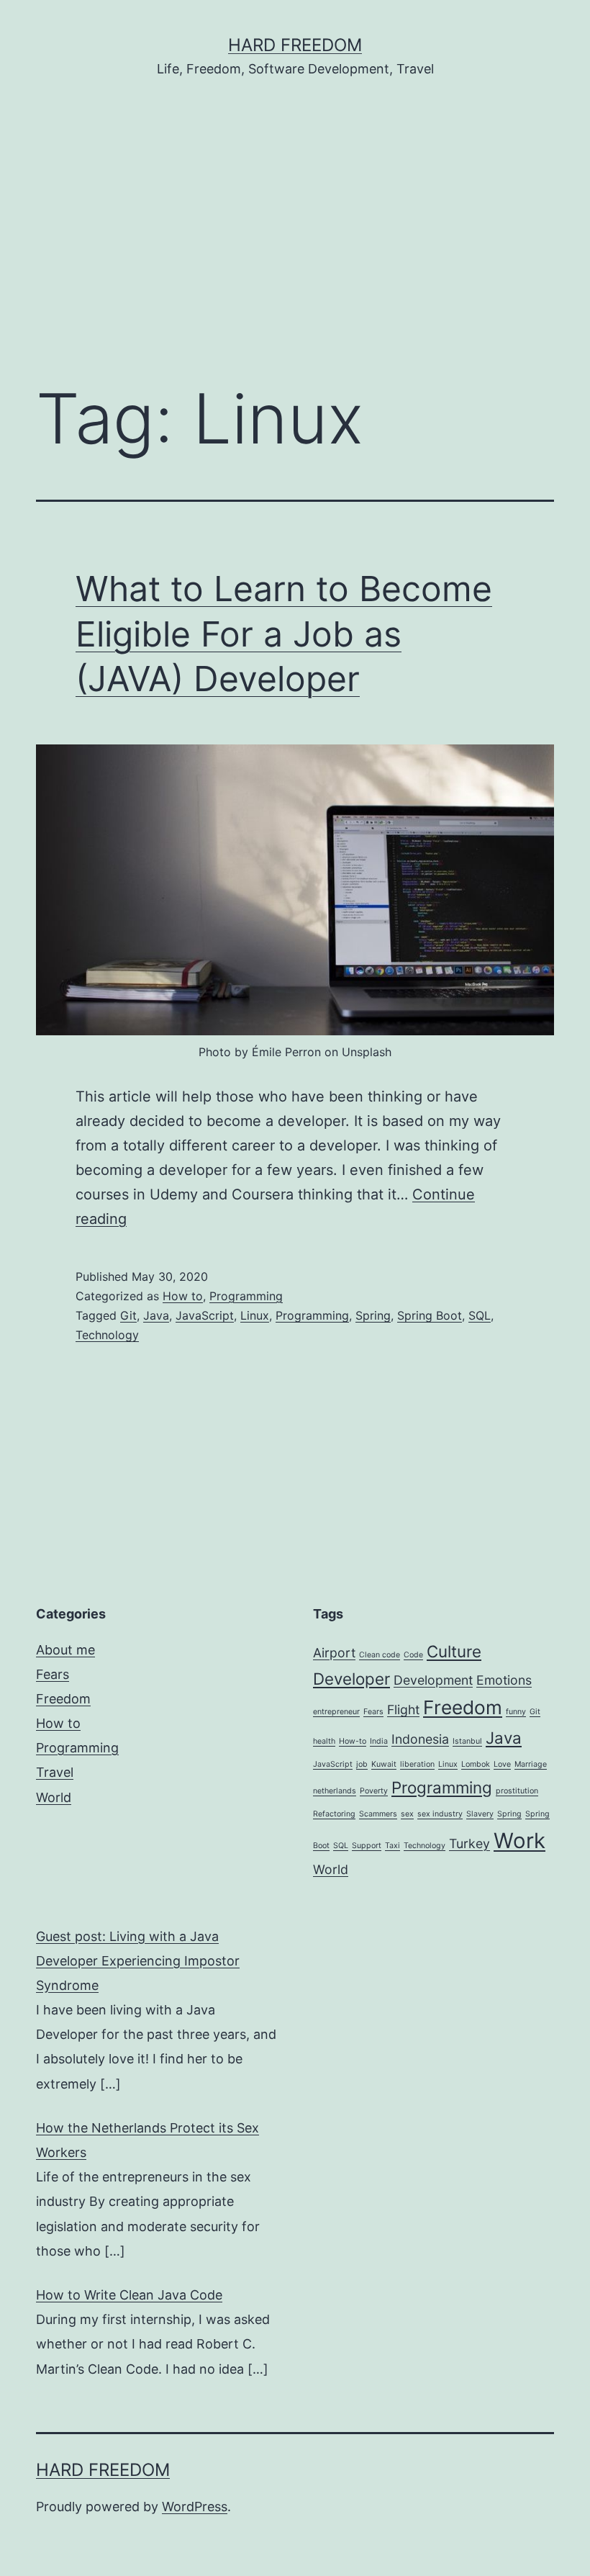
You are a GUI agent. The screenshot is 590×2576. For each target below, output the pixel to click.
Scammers (378, 1814)
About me (65, 1650)
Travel (55, 1772)
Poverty (374, 1791)
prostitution (517, 1791)
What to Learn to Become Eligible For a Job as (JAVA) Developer (284, 634)
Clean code (380, 1655)
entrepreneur (336, 1712)
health (324, 1741)
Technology (107, 1335)
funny (516, 1712)
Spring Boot (430, 1315)
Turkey (469, 1843)
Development (433, 1680)
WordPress (195, 2507)
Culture (454, 1651)
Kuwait (384, 1764)
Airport (334, 1653)
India (379, 1741)
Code (413, 1655)
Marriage (531, 1764)
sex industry (440, 1814)
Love (502, 1764)
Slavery (480, 1814)
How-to (353, 1741)
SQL (480, 1315)
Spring (373, 1315)
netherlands (335, 1791)
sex (407, 1814)
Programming (246, 1296)
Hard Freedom (295, 45)
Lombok (476, 1764)
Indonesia (420, 1739)
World (54, 1797)
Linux (255, 1315)
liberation (417, 1764)
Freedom (63, 1699)
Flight (403, 1710)
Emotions (504, 1680)
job (362, 1764)
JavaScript (205, 1315)
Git (128, 1315)
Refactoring (334, 1814)
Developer (351, 1679)
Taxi (392, 1846)
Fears (53, 1674)
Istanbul (467, 1741)
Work (519, 1841)
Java (156, 1315)
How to (183, 1296)
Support (367, 1846)
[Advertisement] (295, 251)
